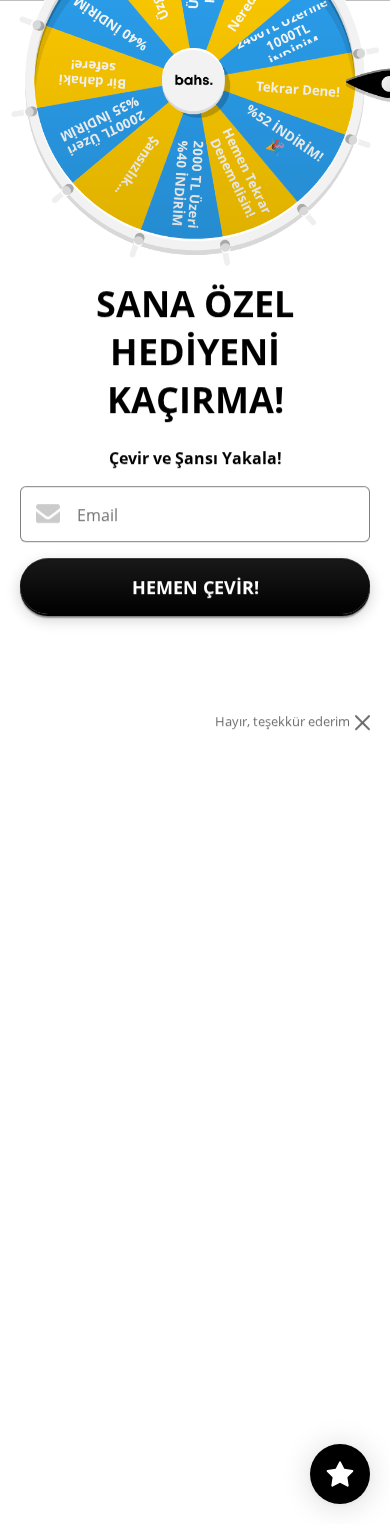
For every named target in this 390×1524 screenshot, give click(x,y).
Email (97, 515)
